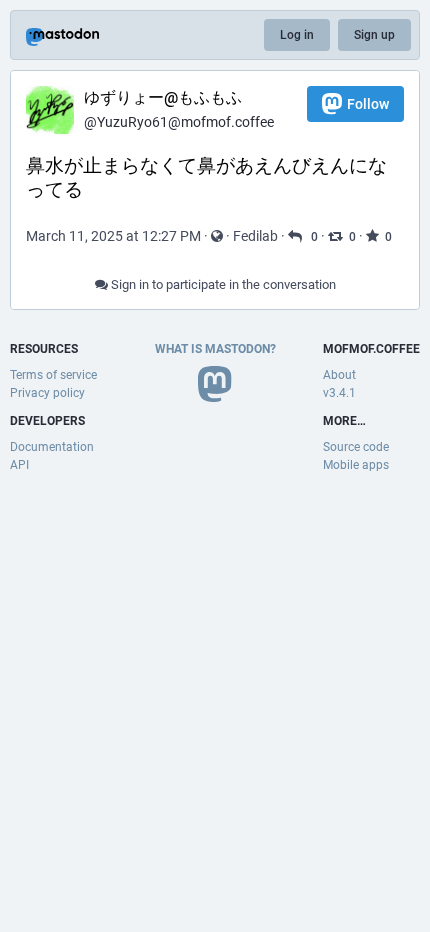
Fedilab (255, 236)
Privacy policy (47, 393)
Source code (356, 447)
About (339, 375)
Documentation (52, 447)
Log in (297, 35)
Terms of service (53, 375)
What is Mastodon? (215, 349)
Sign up (374, 35)
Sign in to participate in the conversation (222, 284)
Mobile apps (356, 465)
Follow (368, 104)
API (19, 465)
